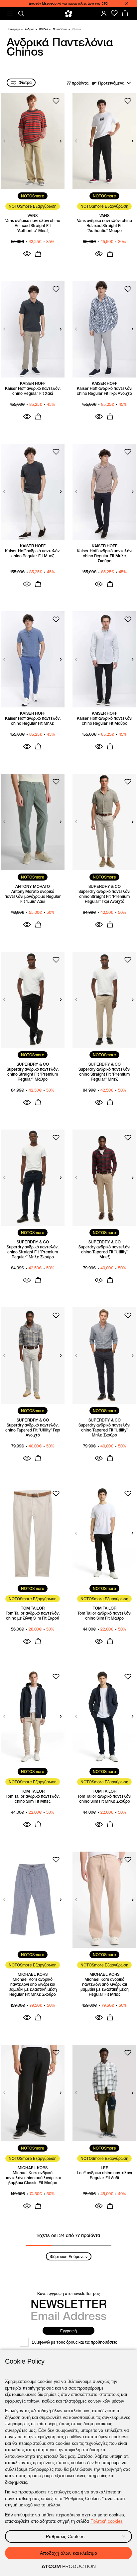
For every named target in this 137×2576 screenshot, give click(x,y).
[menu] (10, 14)
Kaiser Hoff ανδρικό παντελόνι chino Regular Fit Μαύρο (105, 721)
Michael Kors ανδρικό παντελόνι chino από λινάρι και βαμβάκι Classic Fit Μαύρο (33, 2178)
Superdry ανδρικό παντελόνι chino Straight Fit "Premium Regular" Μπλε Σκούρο (33, 1252)
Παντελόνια (60, 29)
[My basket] (125, 13)
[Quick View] (27, 254)
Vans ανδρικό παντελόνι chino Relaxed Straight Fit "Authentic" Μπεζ (33, 226)
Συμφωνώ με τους (74, 2342)
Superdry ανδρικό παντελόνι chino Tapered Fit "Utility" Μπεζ (104, 1252)
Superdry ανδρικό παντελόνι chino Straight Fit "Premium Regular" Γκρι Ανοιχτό (104, 896)
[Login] (104, 13)
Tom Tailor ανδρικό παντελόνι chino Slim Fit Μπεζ (33, 1799)
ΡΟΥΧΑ (44, 29)
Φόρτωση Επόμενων (69, 2257)
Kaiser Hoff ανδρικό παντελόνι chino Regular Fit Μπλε (33, 721)
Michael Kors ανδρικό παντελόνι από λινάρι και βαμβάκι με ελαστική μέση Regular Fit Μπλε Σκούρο (33, 1987)
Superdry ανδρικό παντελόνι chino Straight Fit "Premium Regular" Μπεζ (104, 1074)
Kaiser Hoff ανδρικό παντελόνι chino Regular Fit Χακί (33, 391)
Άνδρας (30, 29)
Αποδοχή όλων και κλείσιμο (68, 2553)
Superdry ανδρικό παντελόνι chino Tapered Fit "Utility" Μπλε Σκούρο (104, 1430)
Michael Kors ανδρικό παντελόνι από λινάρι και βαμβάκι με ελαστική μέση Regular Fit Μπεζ (105, 1987)
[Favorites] (114, 13)
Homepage (13, 29)
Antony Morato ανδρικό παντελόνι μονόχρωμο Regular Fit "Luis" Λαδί (33, 896)
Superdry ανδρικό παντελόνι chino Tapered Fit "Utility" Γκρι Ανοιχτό (33, 1430)
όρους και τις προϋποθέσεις (92, 2342)
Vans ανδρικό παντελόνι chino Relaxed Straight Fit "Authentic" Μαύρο (105, 226)
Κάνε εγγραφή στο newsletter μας (68, 2294)
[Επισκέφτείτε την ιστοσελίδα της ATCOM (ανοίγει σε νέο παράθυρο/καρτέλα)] (68, 2567)
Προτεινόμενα (111, 83)
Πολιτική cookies (107, 2521)
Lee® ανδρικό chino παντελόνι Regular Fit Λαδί (104, 2175)
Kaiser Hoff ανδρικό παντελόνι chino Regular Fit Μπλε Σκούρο (105, 556)
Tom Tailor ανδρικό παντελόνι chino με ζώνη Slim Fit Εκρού (33, 1616)
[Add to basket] (38, 254)
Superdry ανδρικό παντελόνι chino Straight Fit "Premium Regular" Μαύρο (33, 1074)
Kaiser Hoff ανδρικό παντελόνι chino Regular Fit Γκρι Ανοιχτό (105, 391)
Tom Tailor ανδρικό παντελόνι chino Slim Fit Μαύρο (104, 1616)
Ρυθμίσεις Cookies (65, 2536)
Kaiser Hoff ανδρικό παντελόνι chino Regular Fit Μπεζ (33, 553)
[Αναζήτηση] (21, 14)
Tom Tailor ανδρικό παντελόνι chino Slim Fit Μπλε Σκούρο (104, 1799)
